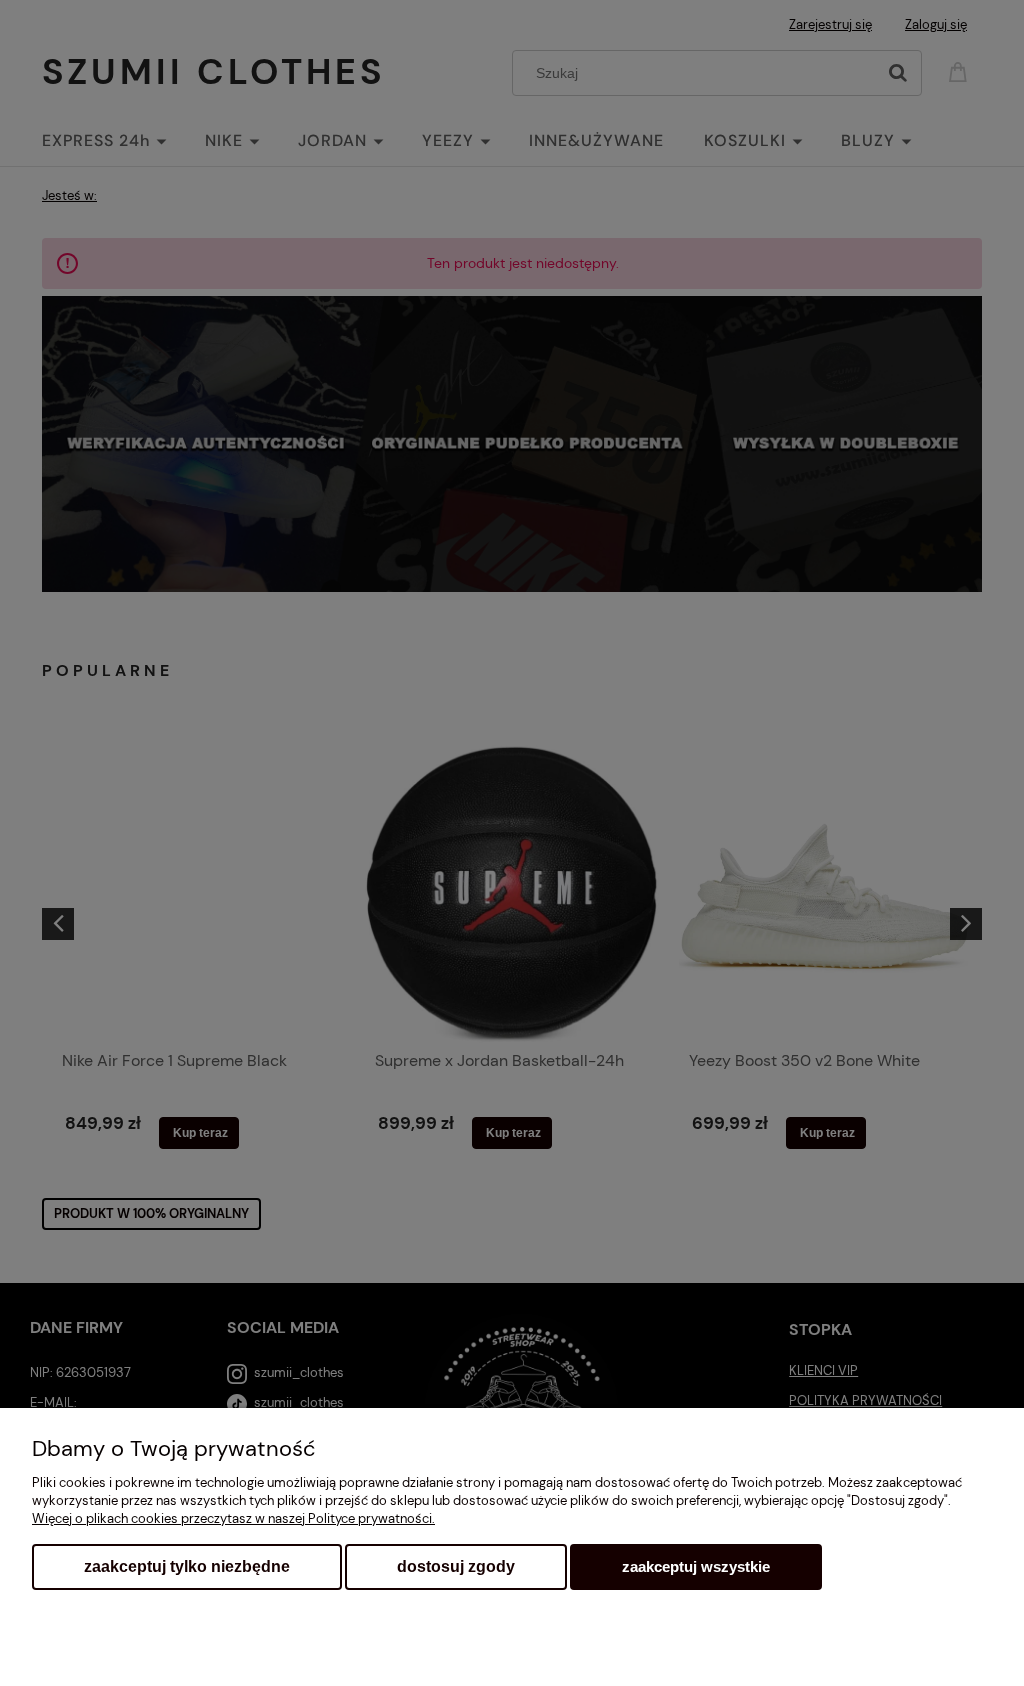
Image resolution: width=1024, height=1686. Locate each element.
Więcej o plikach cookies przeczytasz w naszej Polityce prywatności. (233, 1518)
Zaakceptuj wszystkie (696, 1566)
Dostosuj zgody (456, 1566)
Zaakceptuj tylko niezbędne (187, 1566)
